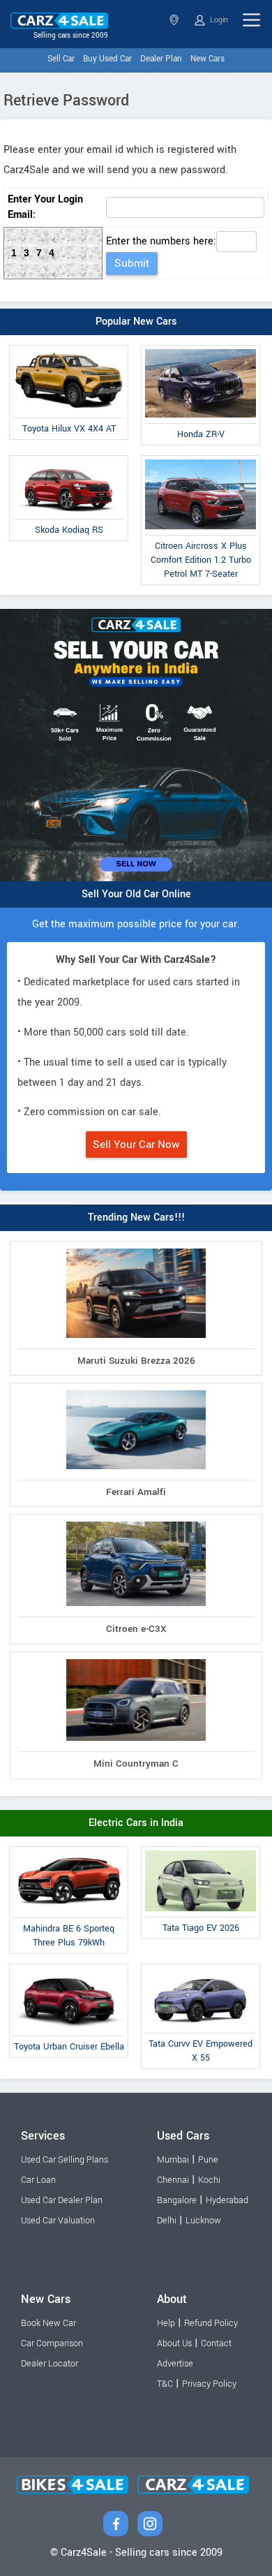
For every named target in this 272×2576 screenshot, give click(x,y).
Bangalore (177, 2200)
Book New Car (48, 2323)
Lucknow (203, 2221)
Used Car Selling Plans (65, 2160)
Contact (216, 2343)
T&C (165, 2384)
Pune (208, 2160)
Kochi (209, 2180)
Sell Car (61, 59)
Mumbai (173, 2160)
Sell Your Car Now (136, 1145)
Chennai (173, 2180)
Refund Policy (211, 2323)
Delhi (167, 2221)
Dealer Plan (161, 59)
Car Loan (38, 2180)
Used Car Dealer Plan (62, 2200)
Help (166, 2323)
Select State (175, 20)
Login (218, 20)
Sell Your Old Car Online (136, 894)
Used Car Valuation (58, 2221)
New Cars (207, 59)
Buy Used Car (107, 59)
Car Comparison (52, 2343)
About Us (174, 2343)
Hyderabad (227, 2200)
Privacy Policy (209, 2384)
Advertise (175, 2364)
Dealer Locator (50, 2364)
